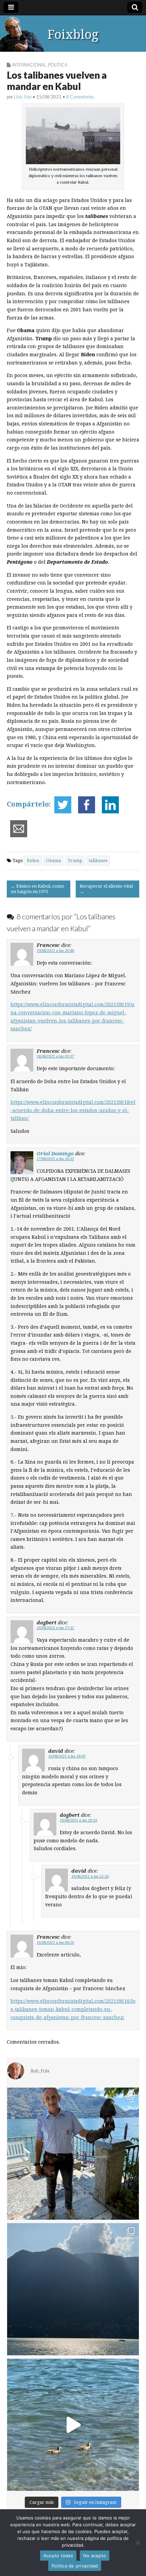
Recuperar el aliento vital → (106, 889)
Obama (53, 861)
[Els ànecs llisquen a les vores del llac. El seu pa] (73, 2425)
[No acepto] (138, 2543)
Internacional (29, 65)
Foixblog (73, 35)
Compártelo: (29, 805)
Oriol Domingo (55, 1153)
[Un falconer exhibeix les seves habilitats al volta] (73, 2154)
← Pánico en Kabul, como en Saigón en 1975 (38, 889)
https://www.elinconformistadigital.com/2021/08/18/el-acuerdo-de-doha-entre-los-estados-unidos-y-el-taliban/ (73, 1110)
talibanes (98, 861)
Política (58, 65)
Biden (33, 861)
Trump (75, 861)
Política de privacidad (75, 2566)
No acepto (95, 2556)
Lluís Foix (23, 97)
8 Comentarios (80, 97)
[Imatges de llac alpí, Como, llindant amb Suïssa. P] (73, 2289)
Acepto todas (58, 2556)
